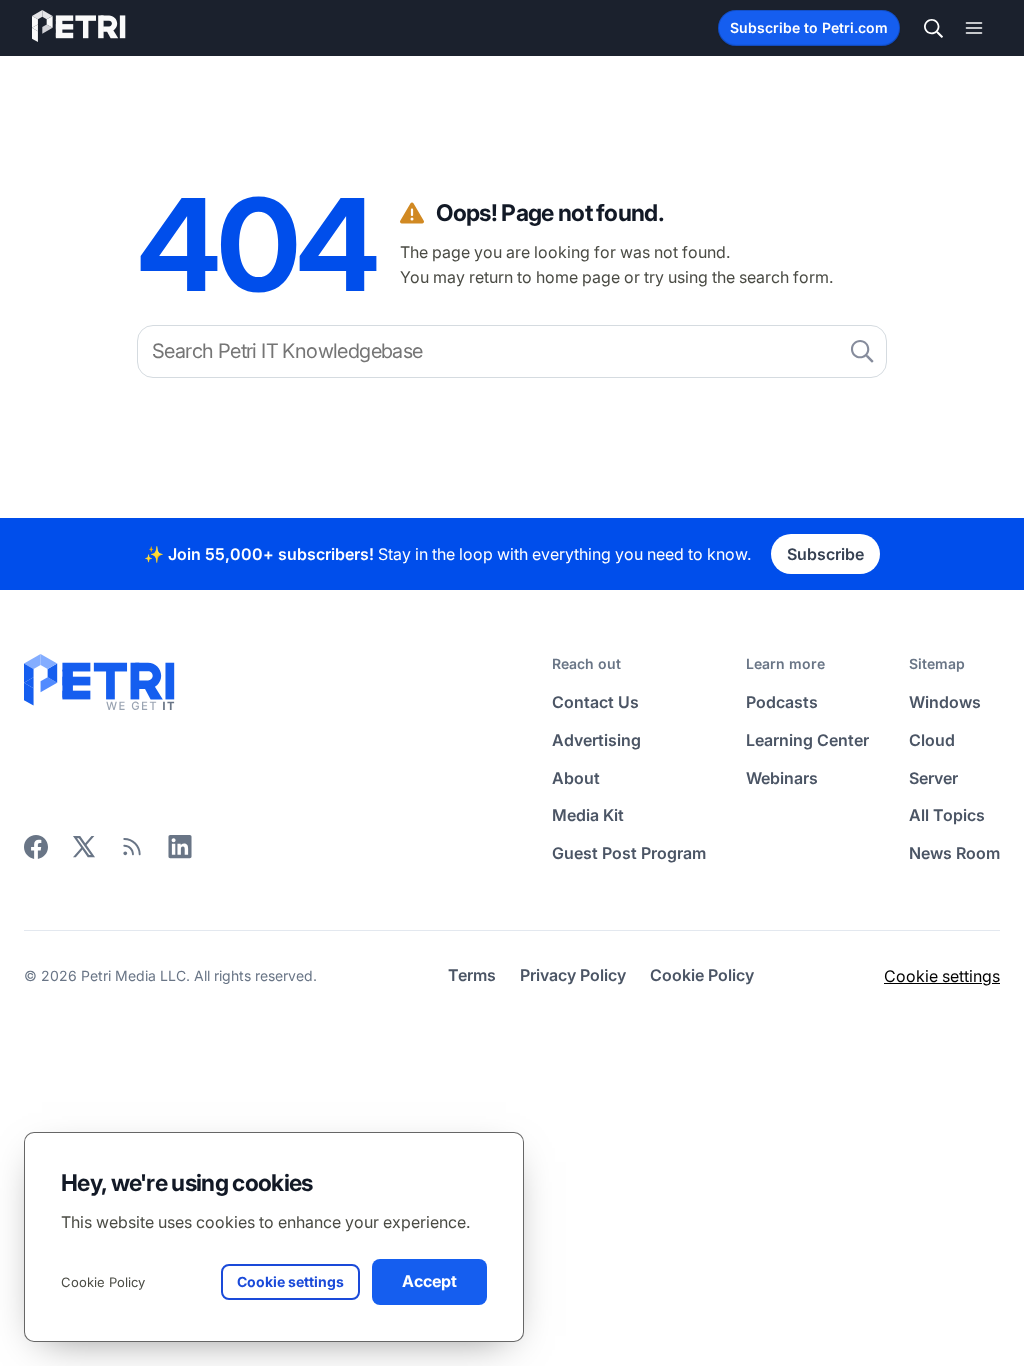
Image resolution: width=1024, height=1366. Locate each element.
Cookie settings (942, 976)
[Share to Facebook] (36, 853)
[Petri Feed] (132, 853)
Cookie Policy (103, 1282)
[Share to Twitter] (84, 853)
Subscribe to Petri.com (809, 27)
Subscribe (825, 554)
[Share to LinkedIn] (180, 853)
